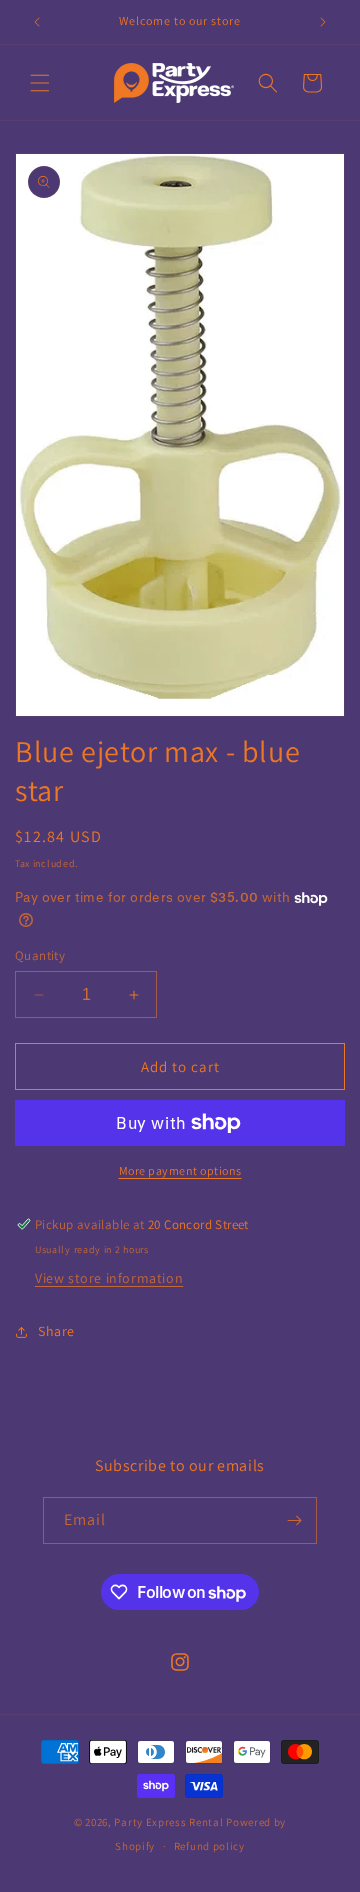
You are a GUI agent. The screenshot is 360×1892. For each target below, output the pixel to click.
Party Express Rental (168, 1822)
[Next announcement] (323, 22)
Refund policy (209, 1846)
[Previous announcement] (37, 22)
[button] (40, 83)
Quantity (40, 955)
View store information (109, 1278)
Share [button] (56, 1331)
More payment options (180, 1170)
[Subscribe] (294, 1520)
